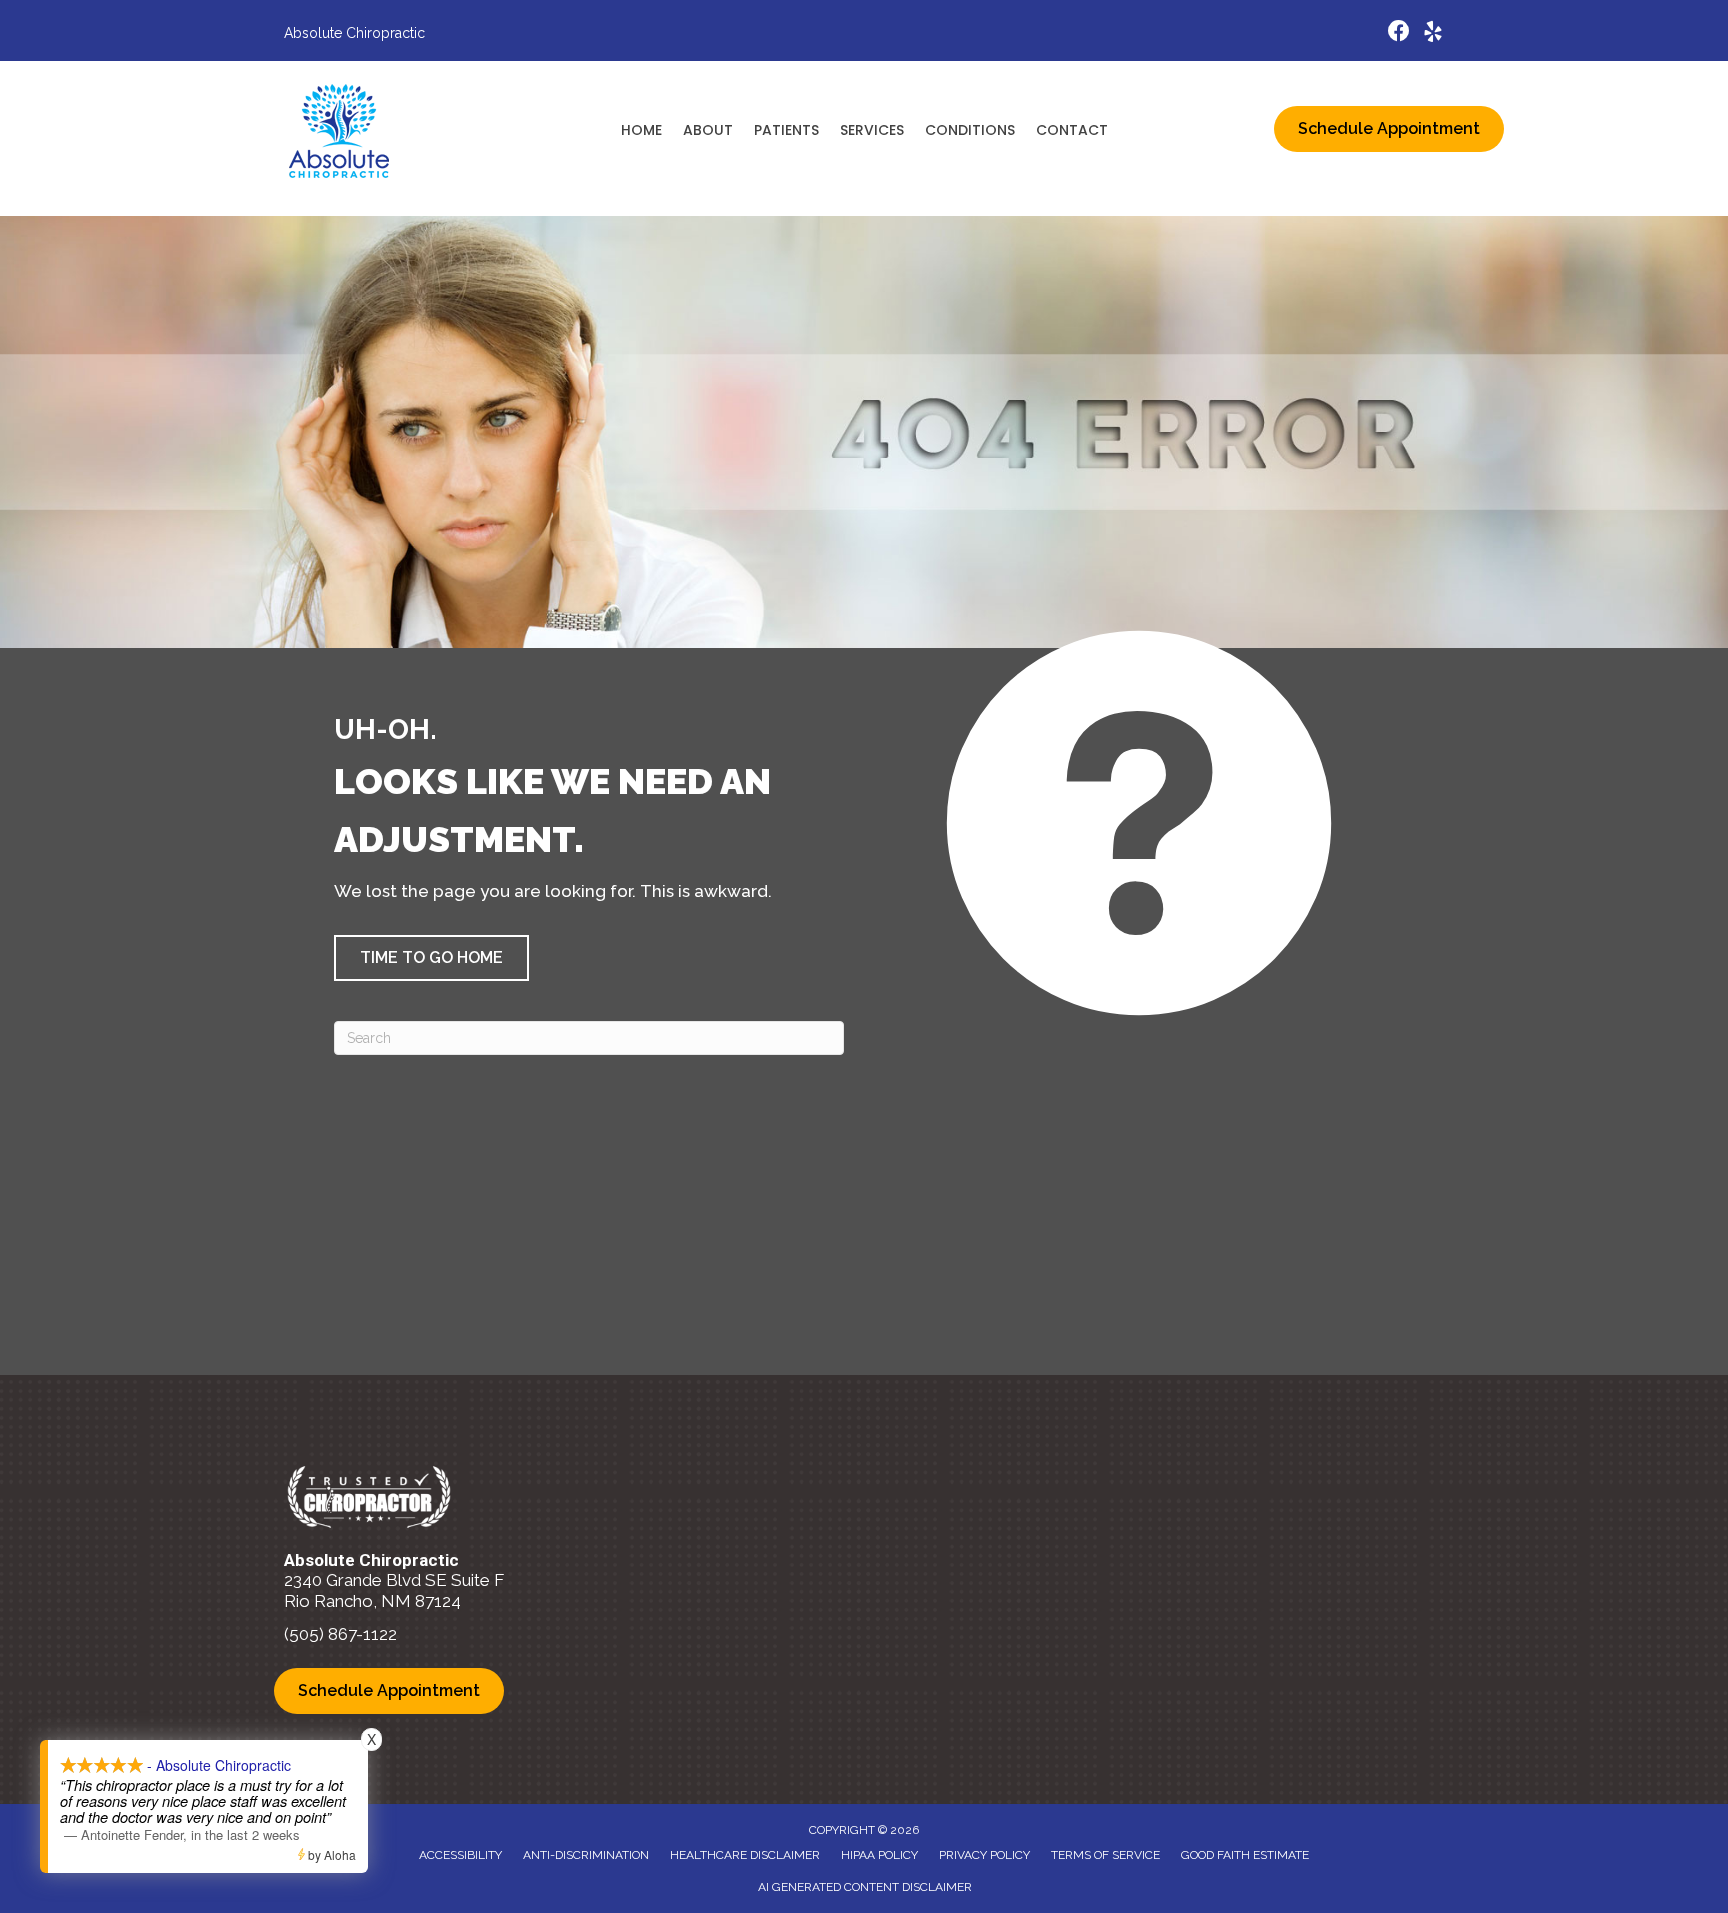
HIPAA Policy (879, 1855)
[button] (431, 958)
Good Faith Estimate (1245, 1855)
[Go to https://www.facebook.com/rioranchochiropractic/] (1399, 33)
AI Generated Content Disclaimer (865, 1887)
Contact (1072, 130)
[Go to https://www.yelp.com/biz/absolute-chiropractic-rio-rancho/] (1433, 34)
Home (641, 130)
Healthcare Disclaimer (745, 1855)
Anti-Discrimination (586, 1855)
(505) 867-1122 (340, 1634)
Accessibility (460, 1855)
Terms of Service (1105, 1855)
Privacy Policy (984, 1855)
